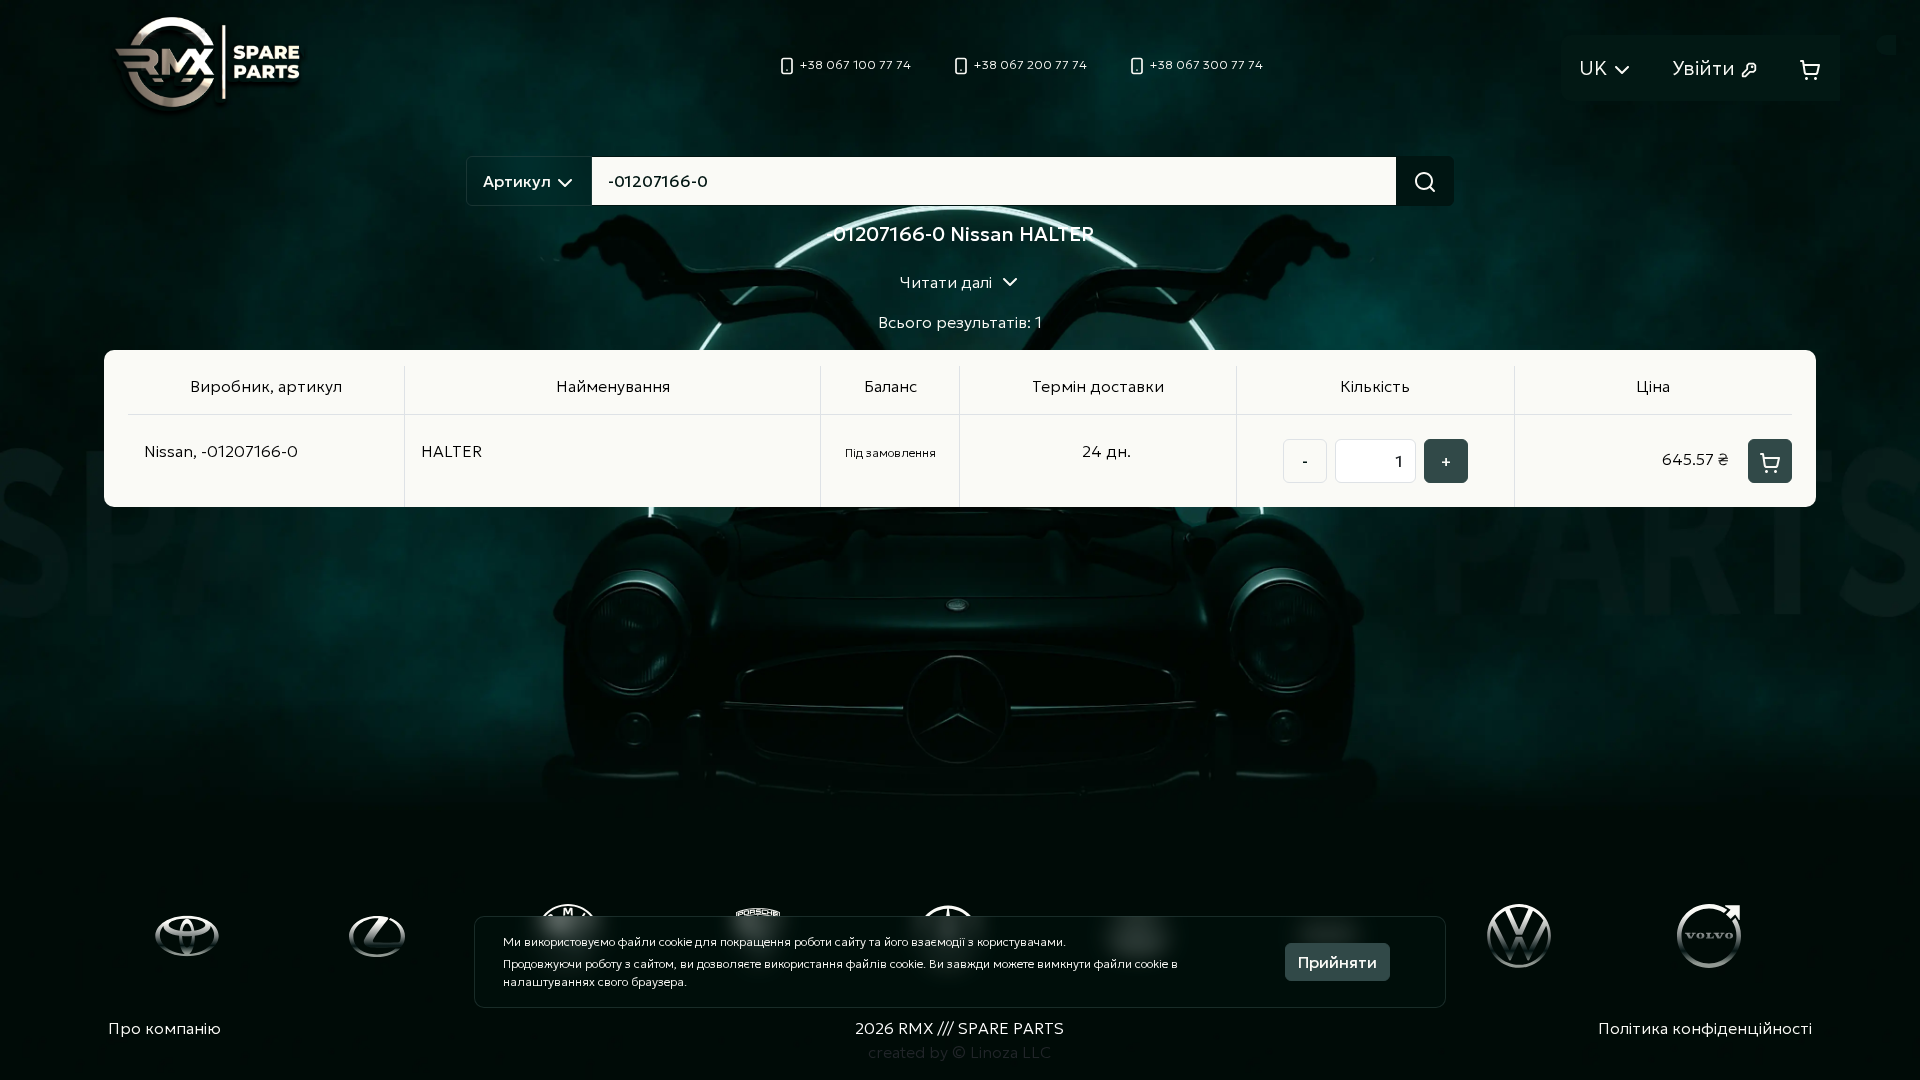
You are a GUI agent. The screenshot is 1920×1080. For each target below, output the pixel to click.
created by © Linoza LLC (959, 1052)
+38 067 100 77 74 (854, 64)
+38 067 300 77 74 (1205, 64)
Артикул (519, 181)
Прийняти (1337, 962)
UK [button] (1595, 68)
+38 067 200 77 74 (1029, 64)
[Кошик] (1810, 68)
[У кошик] (1770, 461)
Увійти (1706, 68)
